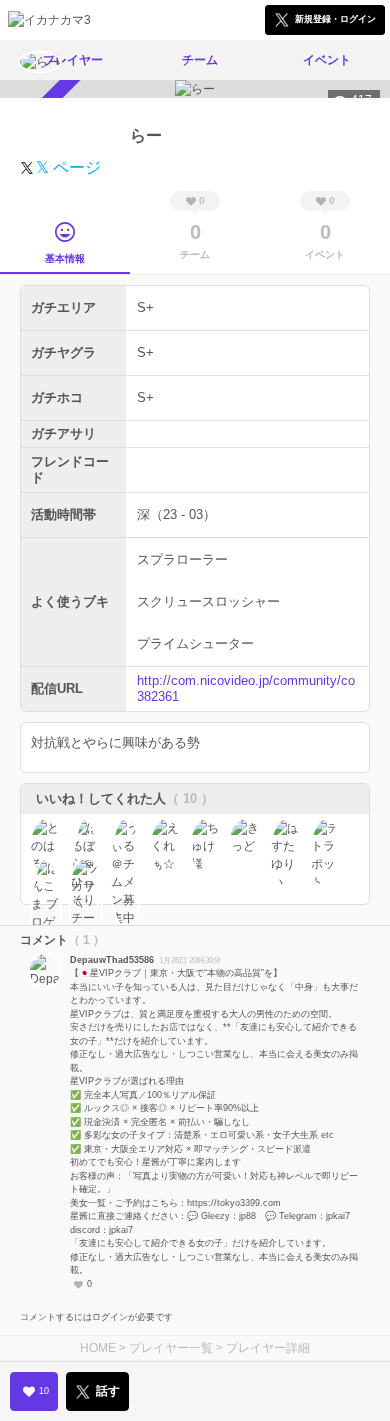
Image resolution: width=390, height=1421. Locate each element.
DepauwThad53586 (112, 960)
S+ (145, 307)
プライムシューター (195, 643)
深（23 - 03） (176, 514)
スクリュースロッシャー (208, 601)
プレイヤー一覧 (171, 1348)
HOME (98, 1348)
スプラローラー (182, 559)
